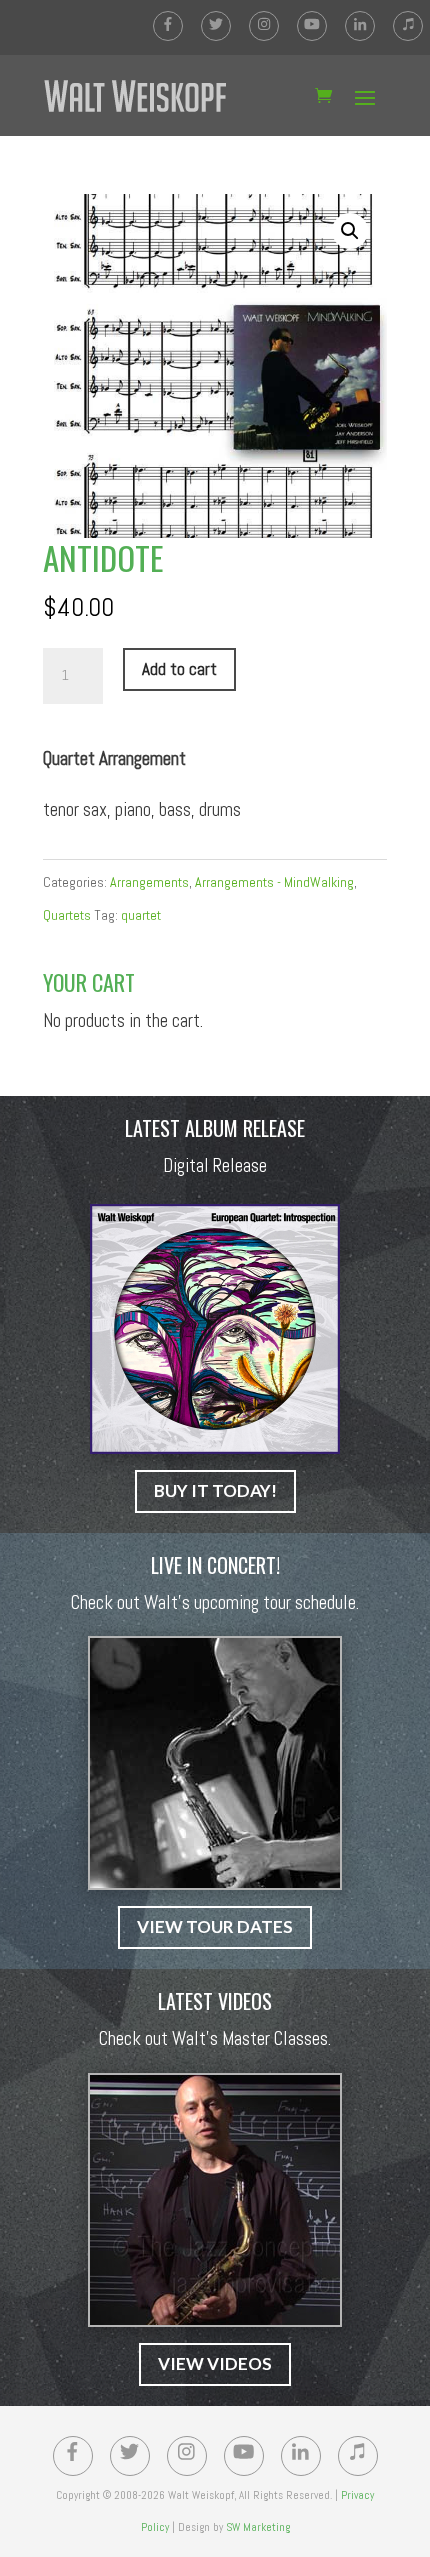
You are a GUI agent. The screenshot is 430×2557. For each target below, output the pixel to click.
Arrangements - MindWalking (274, 882)
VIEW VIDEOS (215, 2363)
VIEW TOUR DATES (215, 1926)
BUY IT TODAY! (215, 1490)
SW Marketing (258, 2527)
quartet (141, 915)
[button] (350, 231)
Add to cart (179, 669)
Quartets (67, 915)
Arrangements (149, 882)
